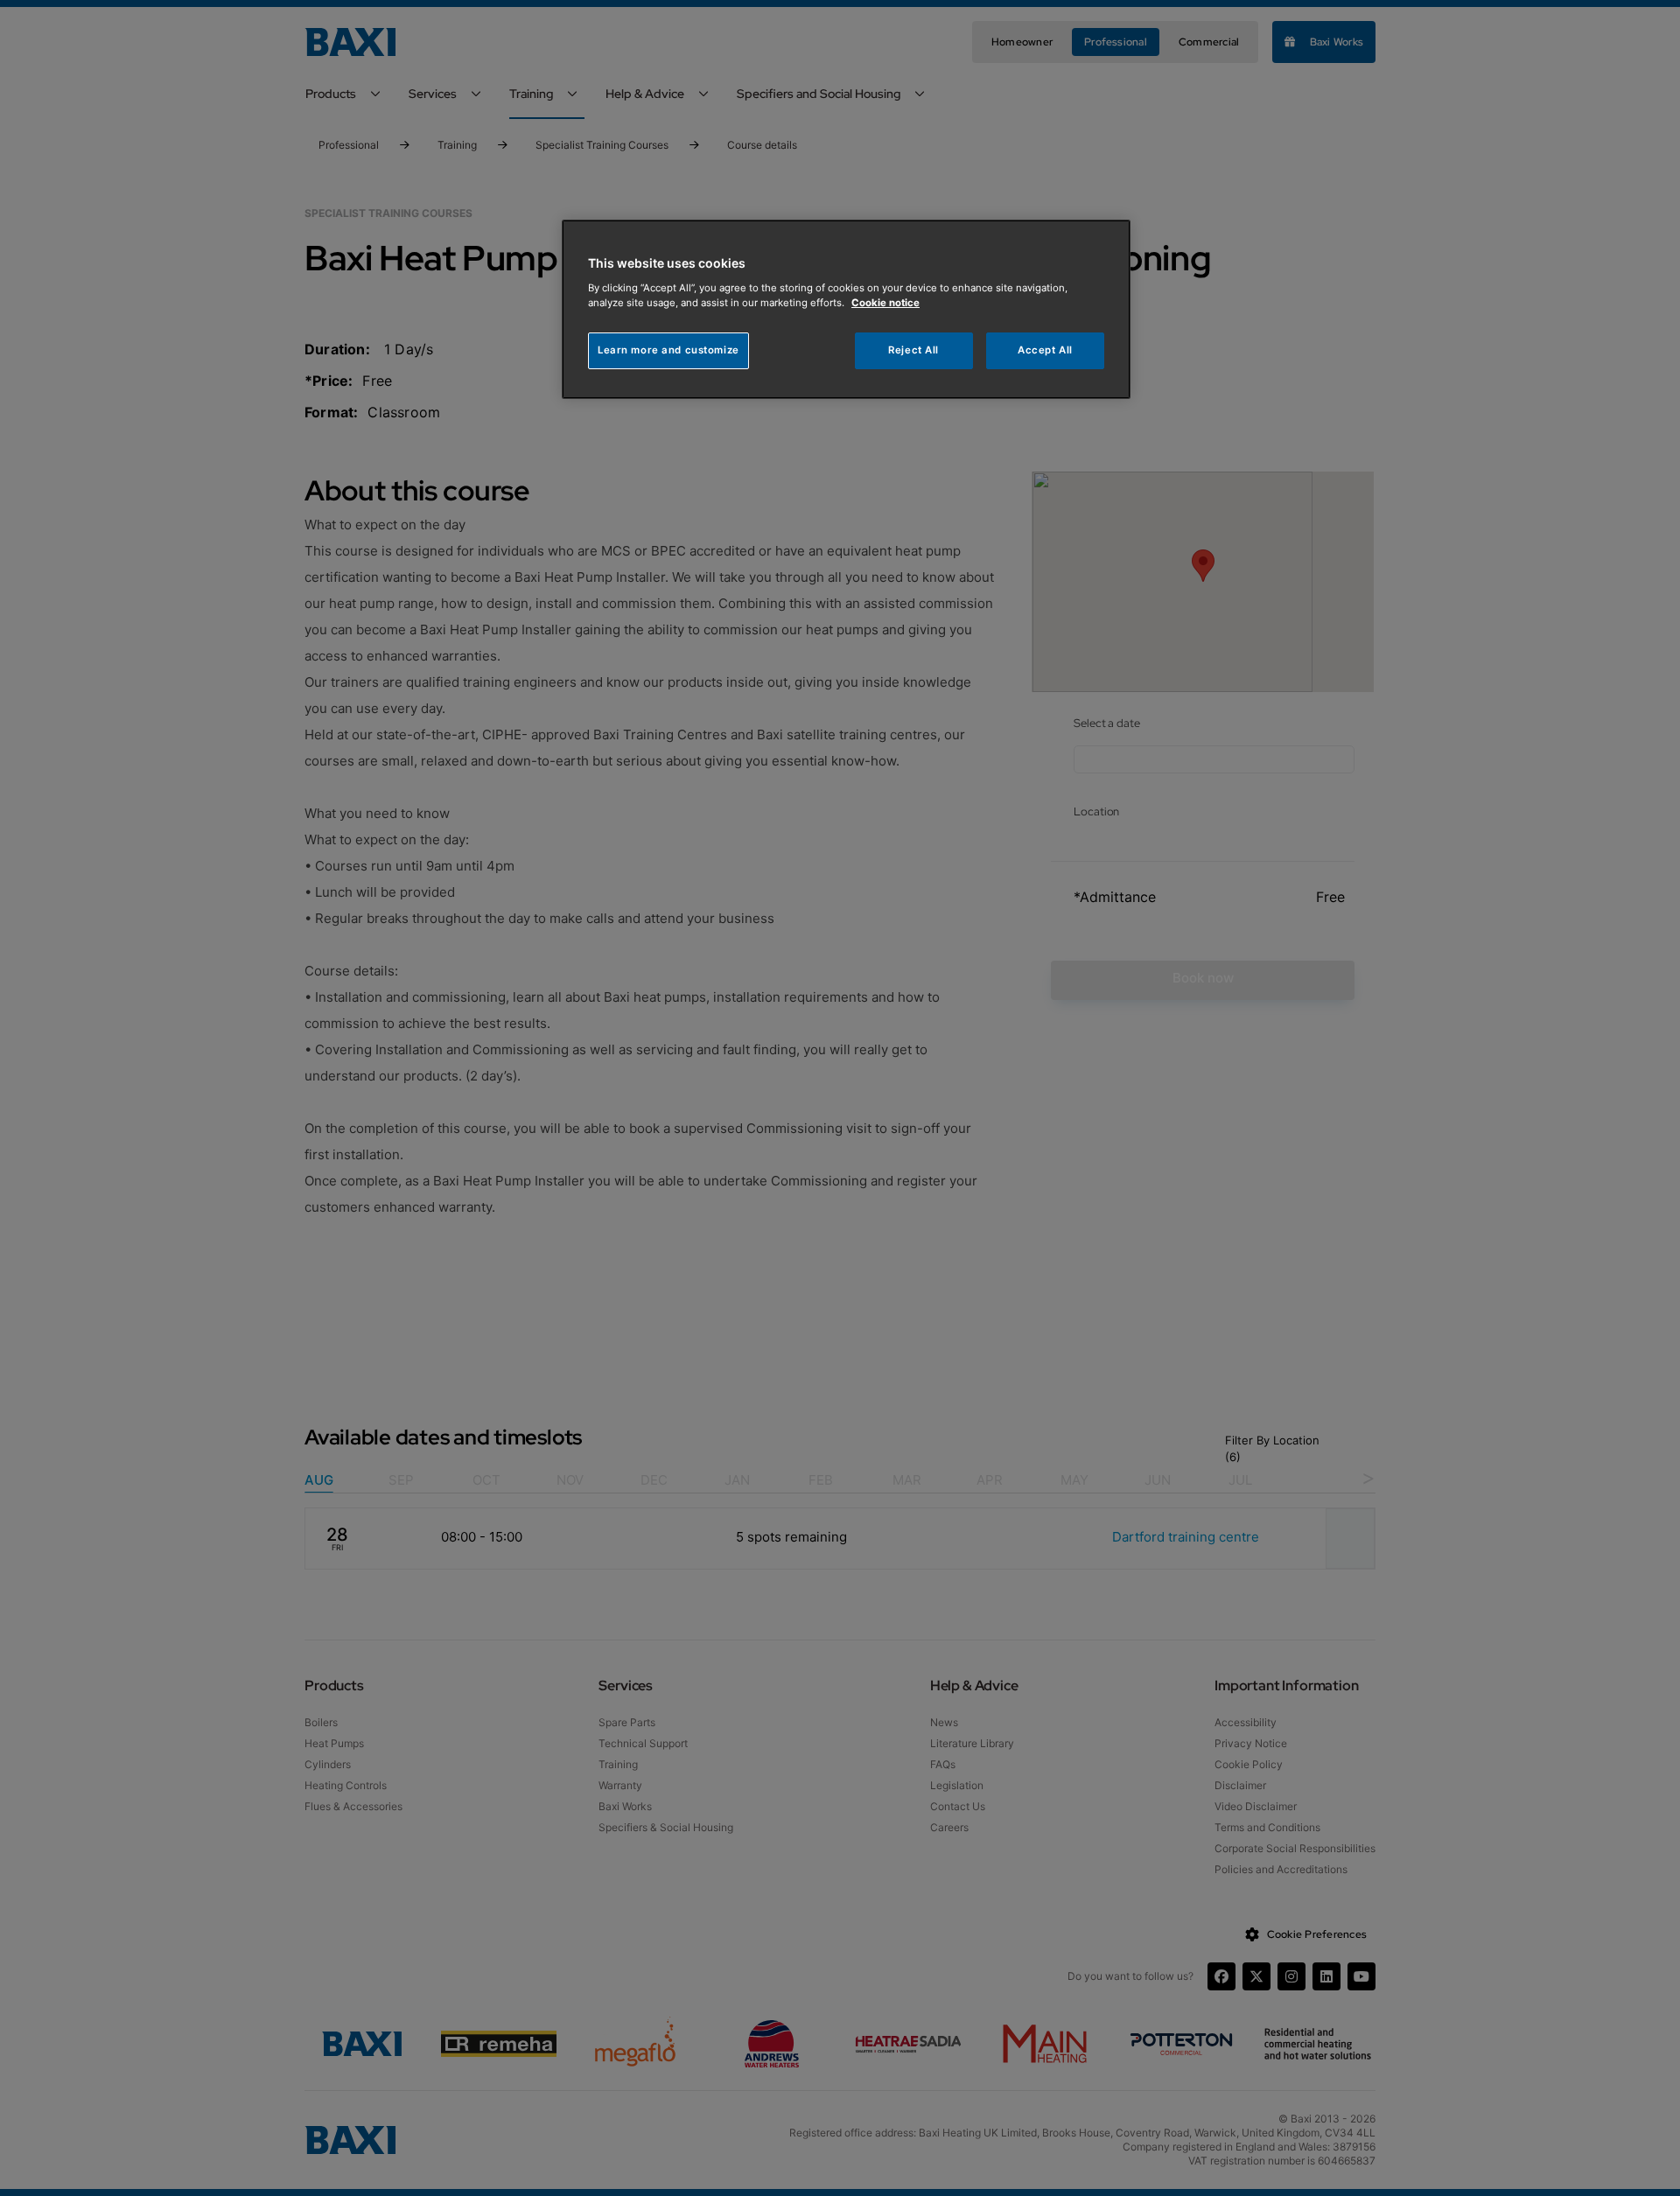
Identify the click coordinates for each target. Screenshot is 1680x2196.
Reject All (913, 350)
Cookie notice (885, 303)
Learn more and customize (668, 350)
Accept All (1045, 350)
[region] (846, 309)
